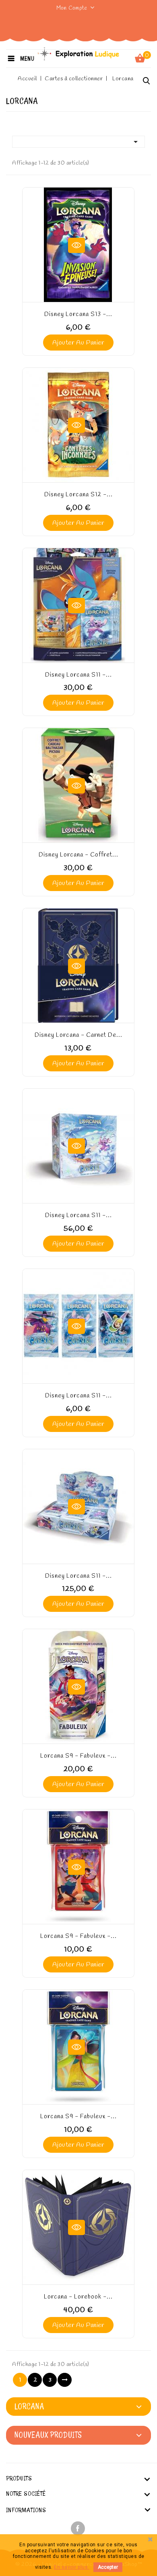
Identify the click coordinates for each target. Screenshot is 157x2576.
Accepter (108, 2567)
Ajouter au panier (78, 343)
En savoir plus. (72, 2567)
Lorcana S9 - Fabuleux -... (78, 1756)
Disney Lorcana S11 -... (78, 675)
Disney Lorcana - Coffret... (78, 855)
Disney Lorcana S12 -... (78, 495)
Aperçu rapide (76, 245)
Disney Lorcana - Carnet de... (78, 1035)
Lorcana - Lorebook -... (78, 2297)
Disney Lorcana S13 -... (78, 314)
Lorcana (29, 2406)
